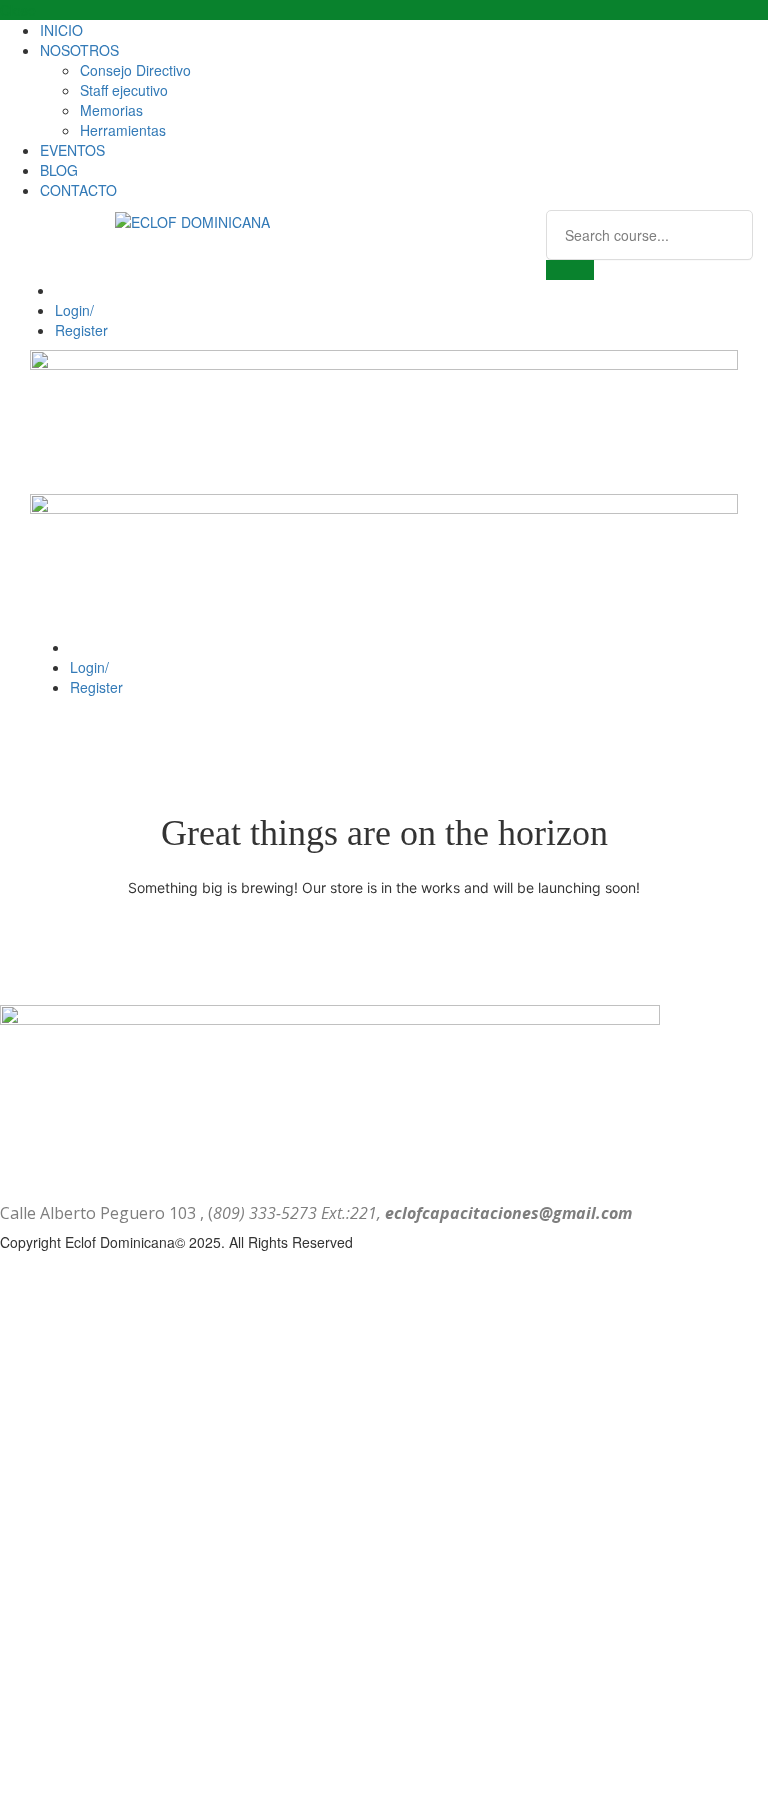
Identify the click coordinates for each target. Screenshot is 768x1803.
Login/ (74, 310)
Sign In (183, 1773)
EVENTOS (72, 150)
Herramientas (123, 130)
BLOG (59, 170)
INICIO (61, 30)
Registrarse (122, 1773)
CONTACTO (78, 190)
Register (81, 330)
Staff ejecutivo (124, 90)
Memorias (111, 110)
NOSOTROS (79, 50)
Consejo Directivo (135, 70)
